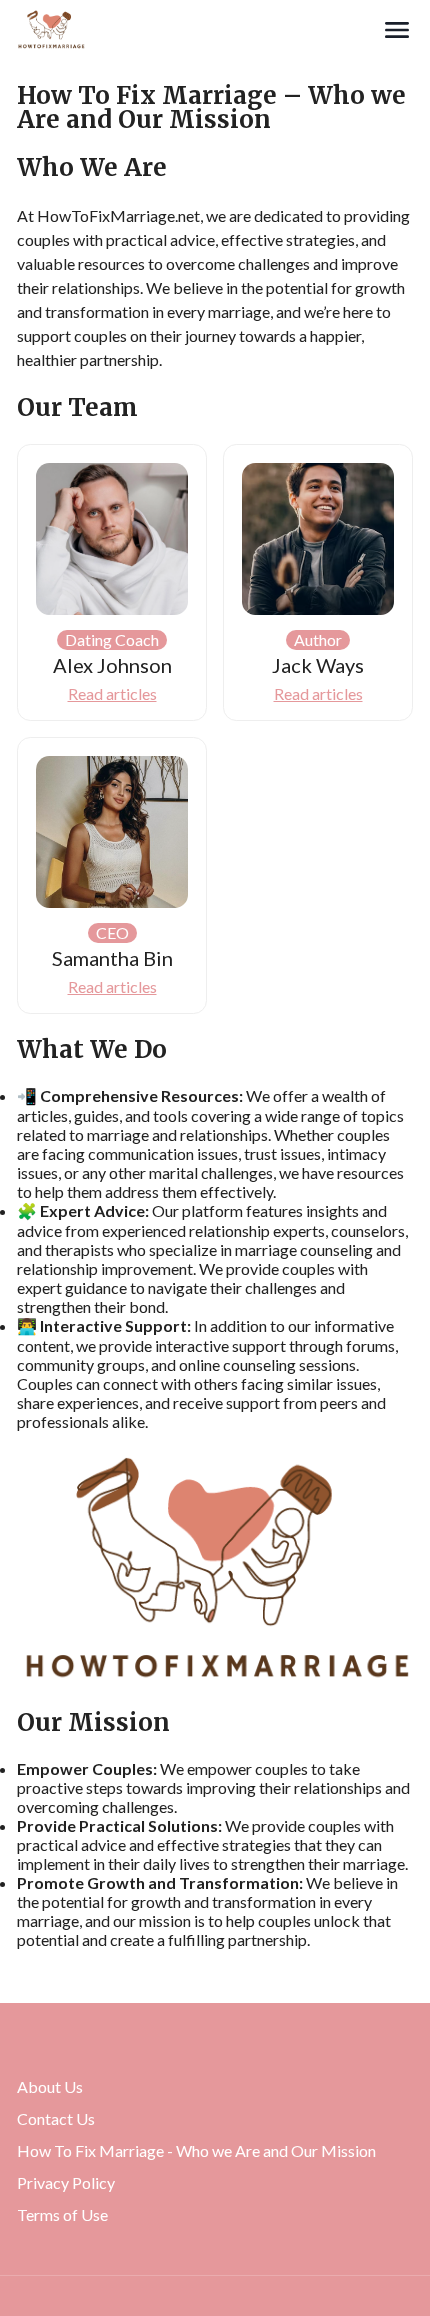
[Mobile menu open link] (397, 30)
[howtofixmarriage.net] (199, 30)
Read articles (112, 694)
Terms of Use (62, 2214)
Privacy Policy (66, 2182)
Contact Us (56, 2118)
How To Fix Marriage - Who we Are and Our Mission (196, 2150)
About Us (50, 2086)
